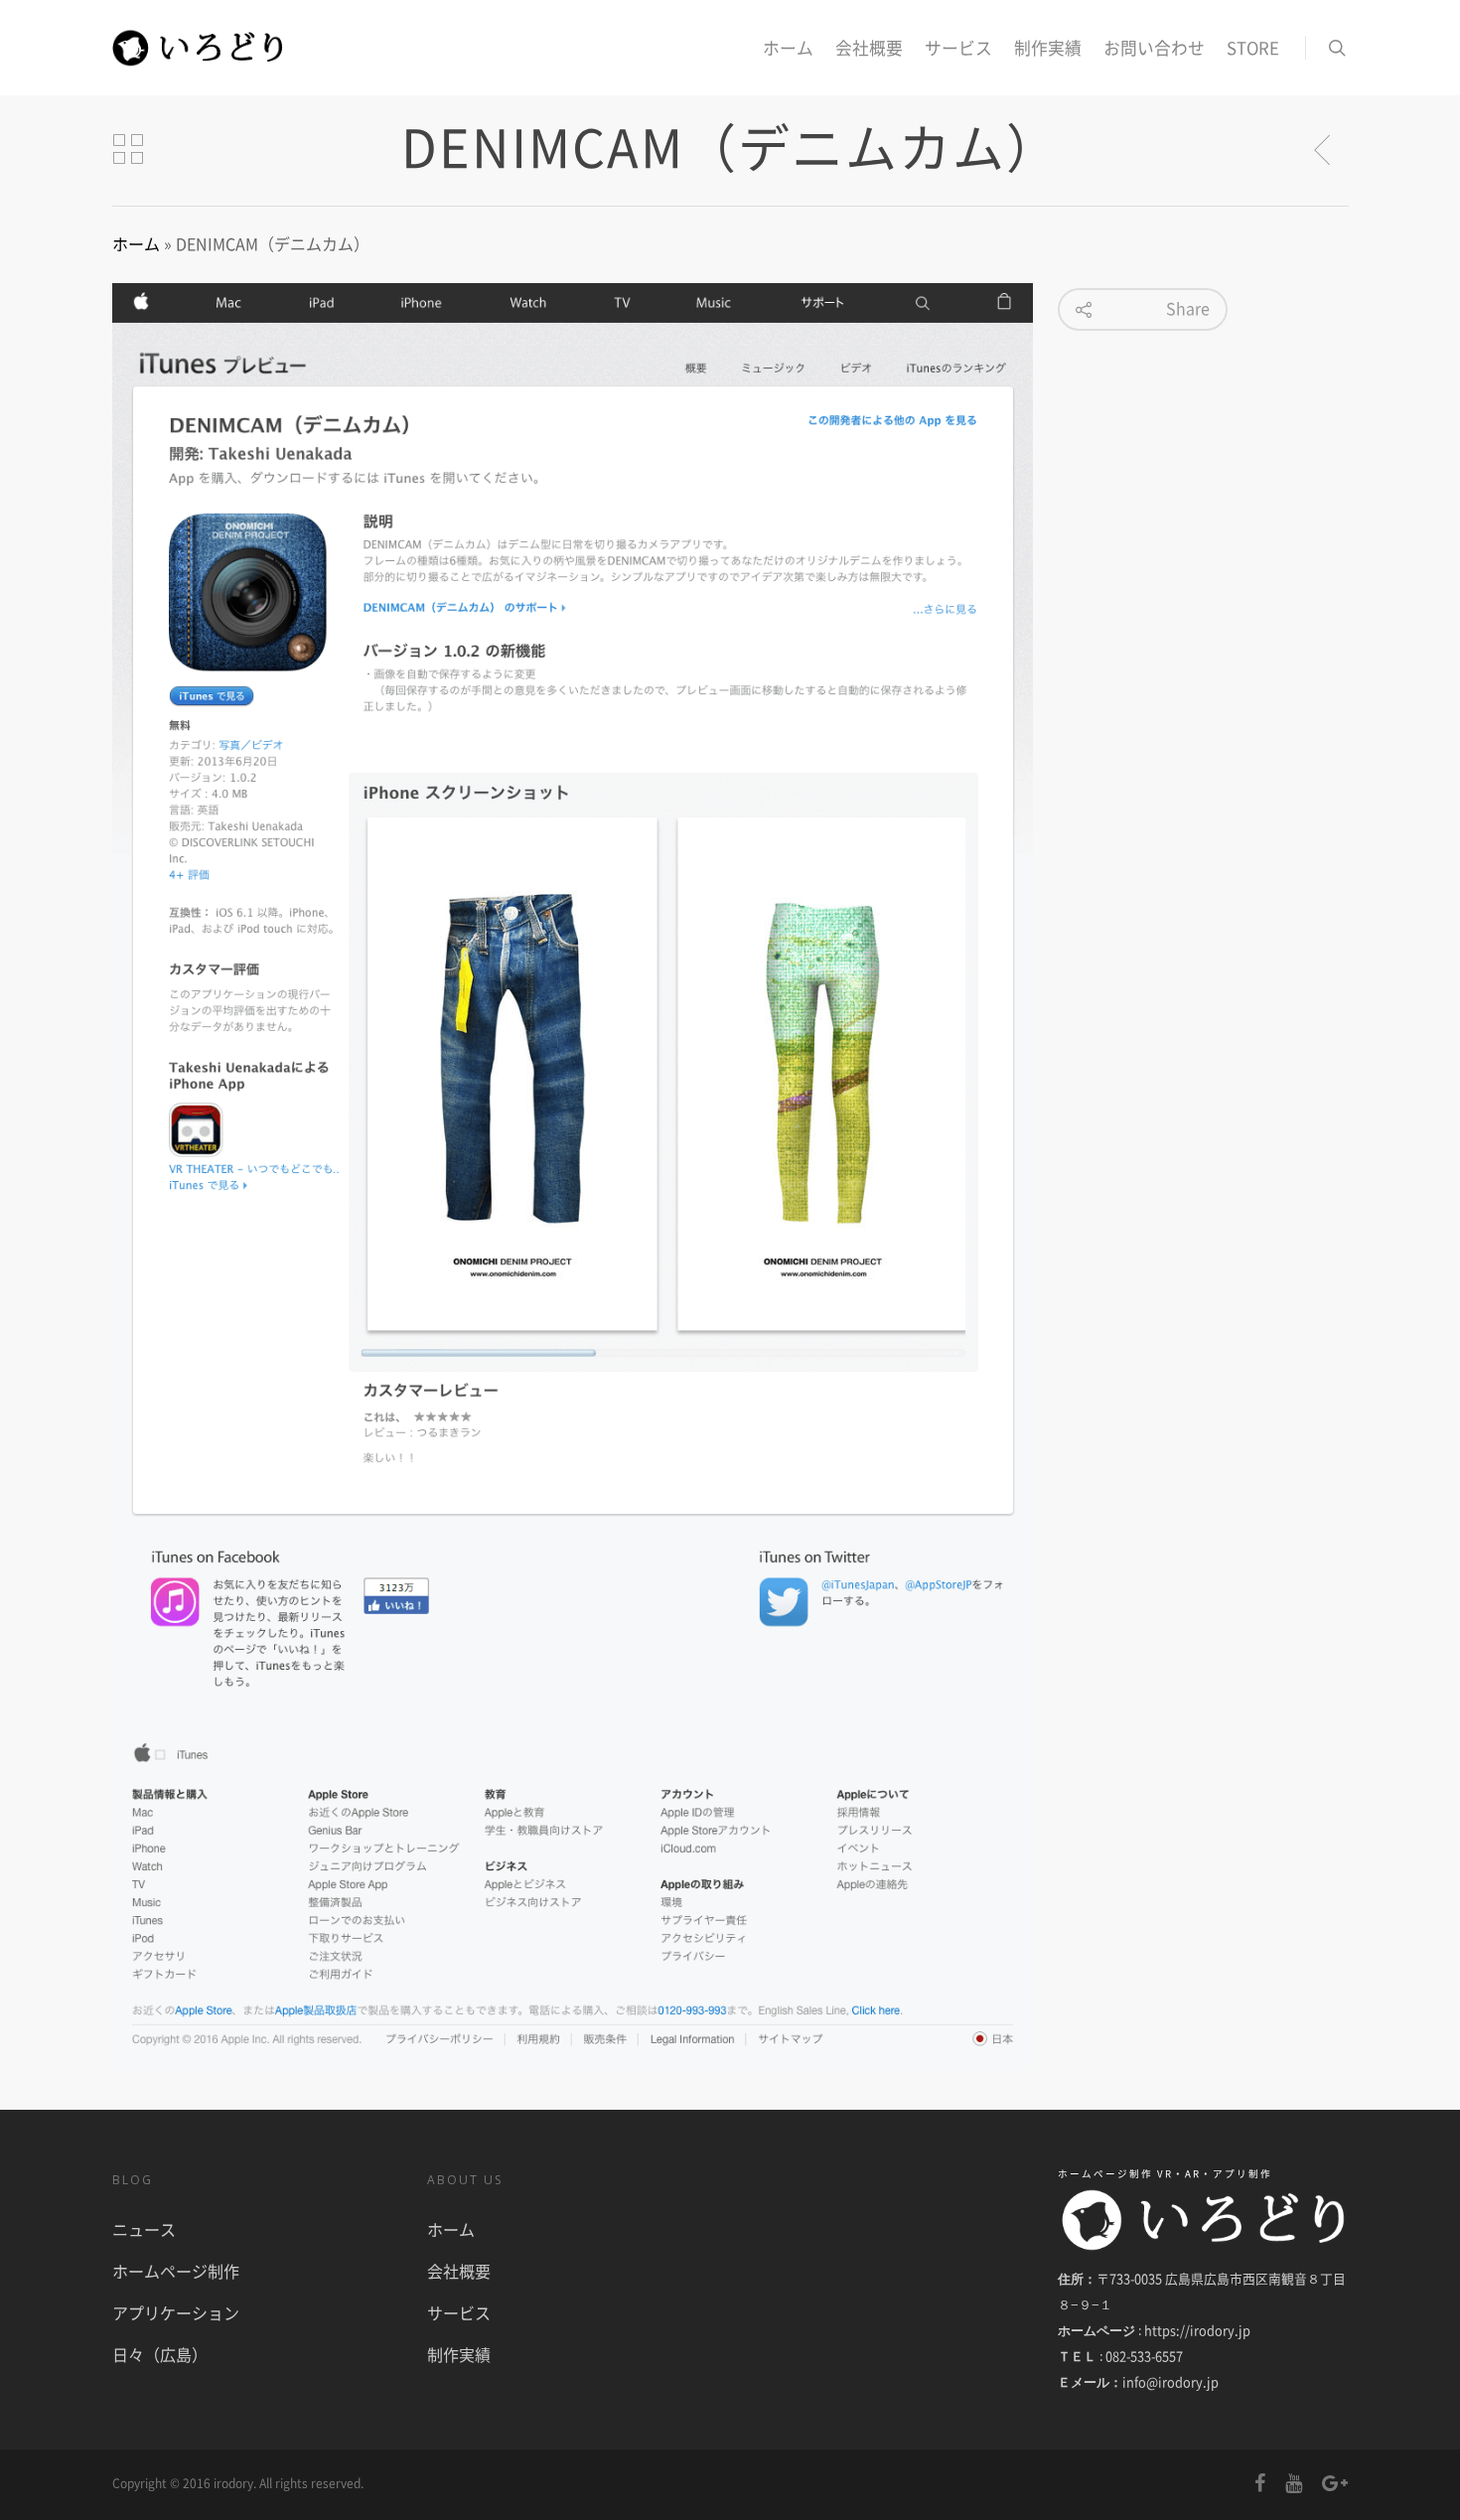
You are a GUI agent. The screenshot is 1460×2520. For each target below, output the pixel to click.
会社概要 (869, 48)
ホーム (788, 48)
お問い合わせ (1154, 48)
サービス (958, 48)
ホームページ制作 (176, 2271)
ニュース (144, 2229)
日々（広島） (160, 2354)
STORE (1253, 48)
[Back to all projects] (128, 150)
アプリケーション (176, 2312)
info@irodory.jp (1170, 2381)
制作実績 (1048, 48)
